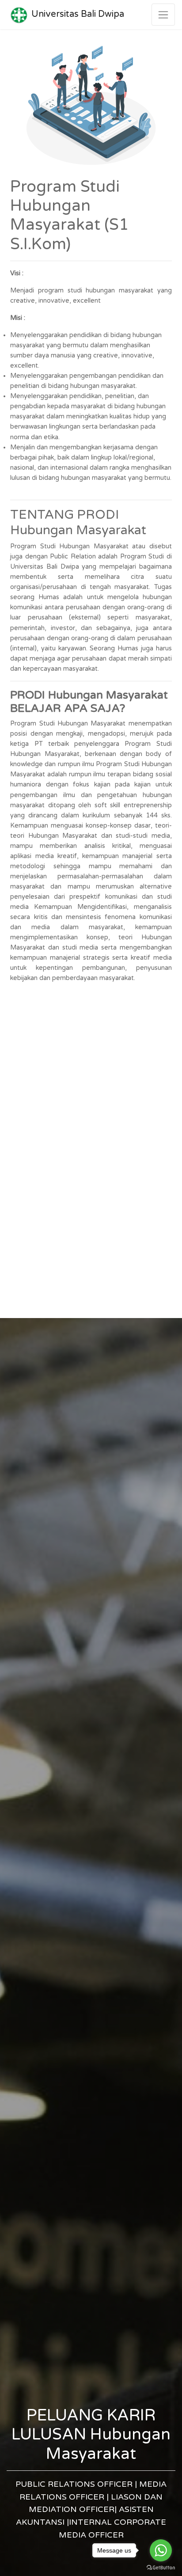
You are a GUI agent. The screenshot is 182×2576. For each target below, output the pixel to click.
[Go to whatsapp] (161, 2550)
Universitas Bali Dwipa (78, 14)
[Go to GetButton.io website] (161, 2567)
